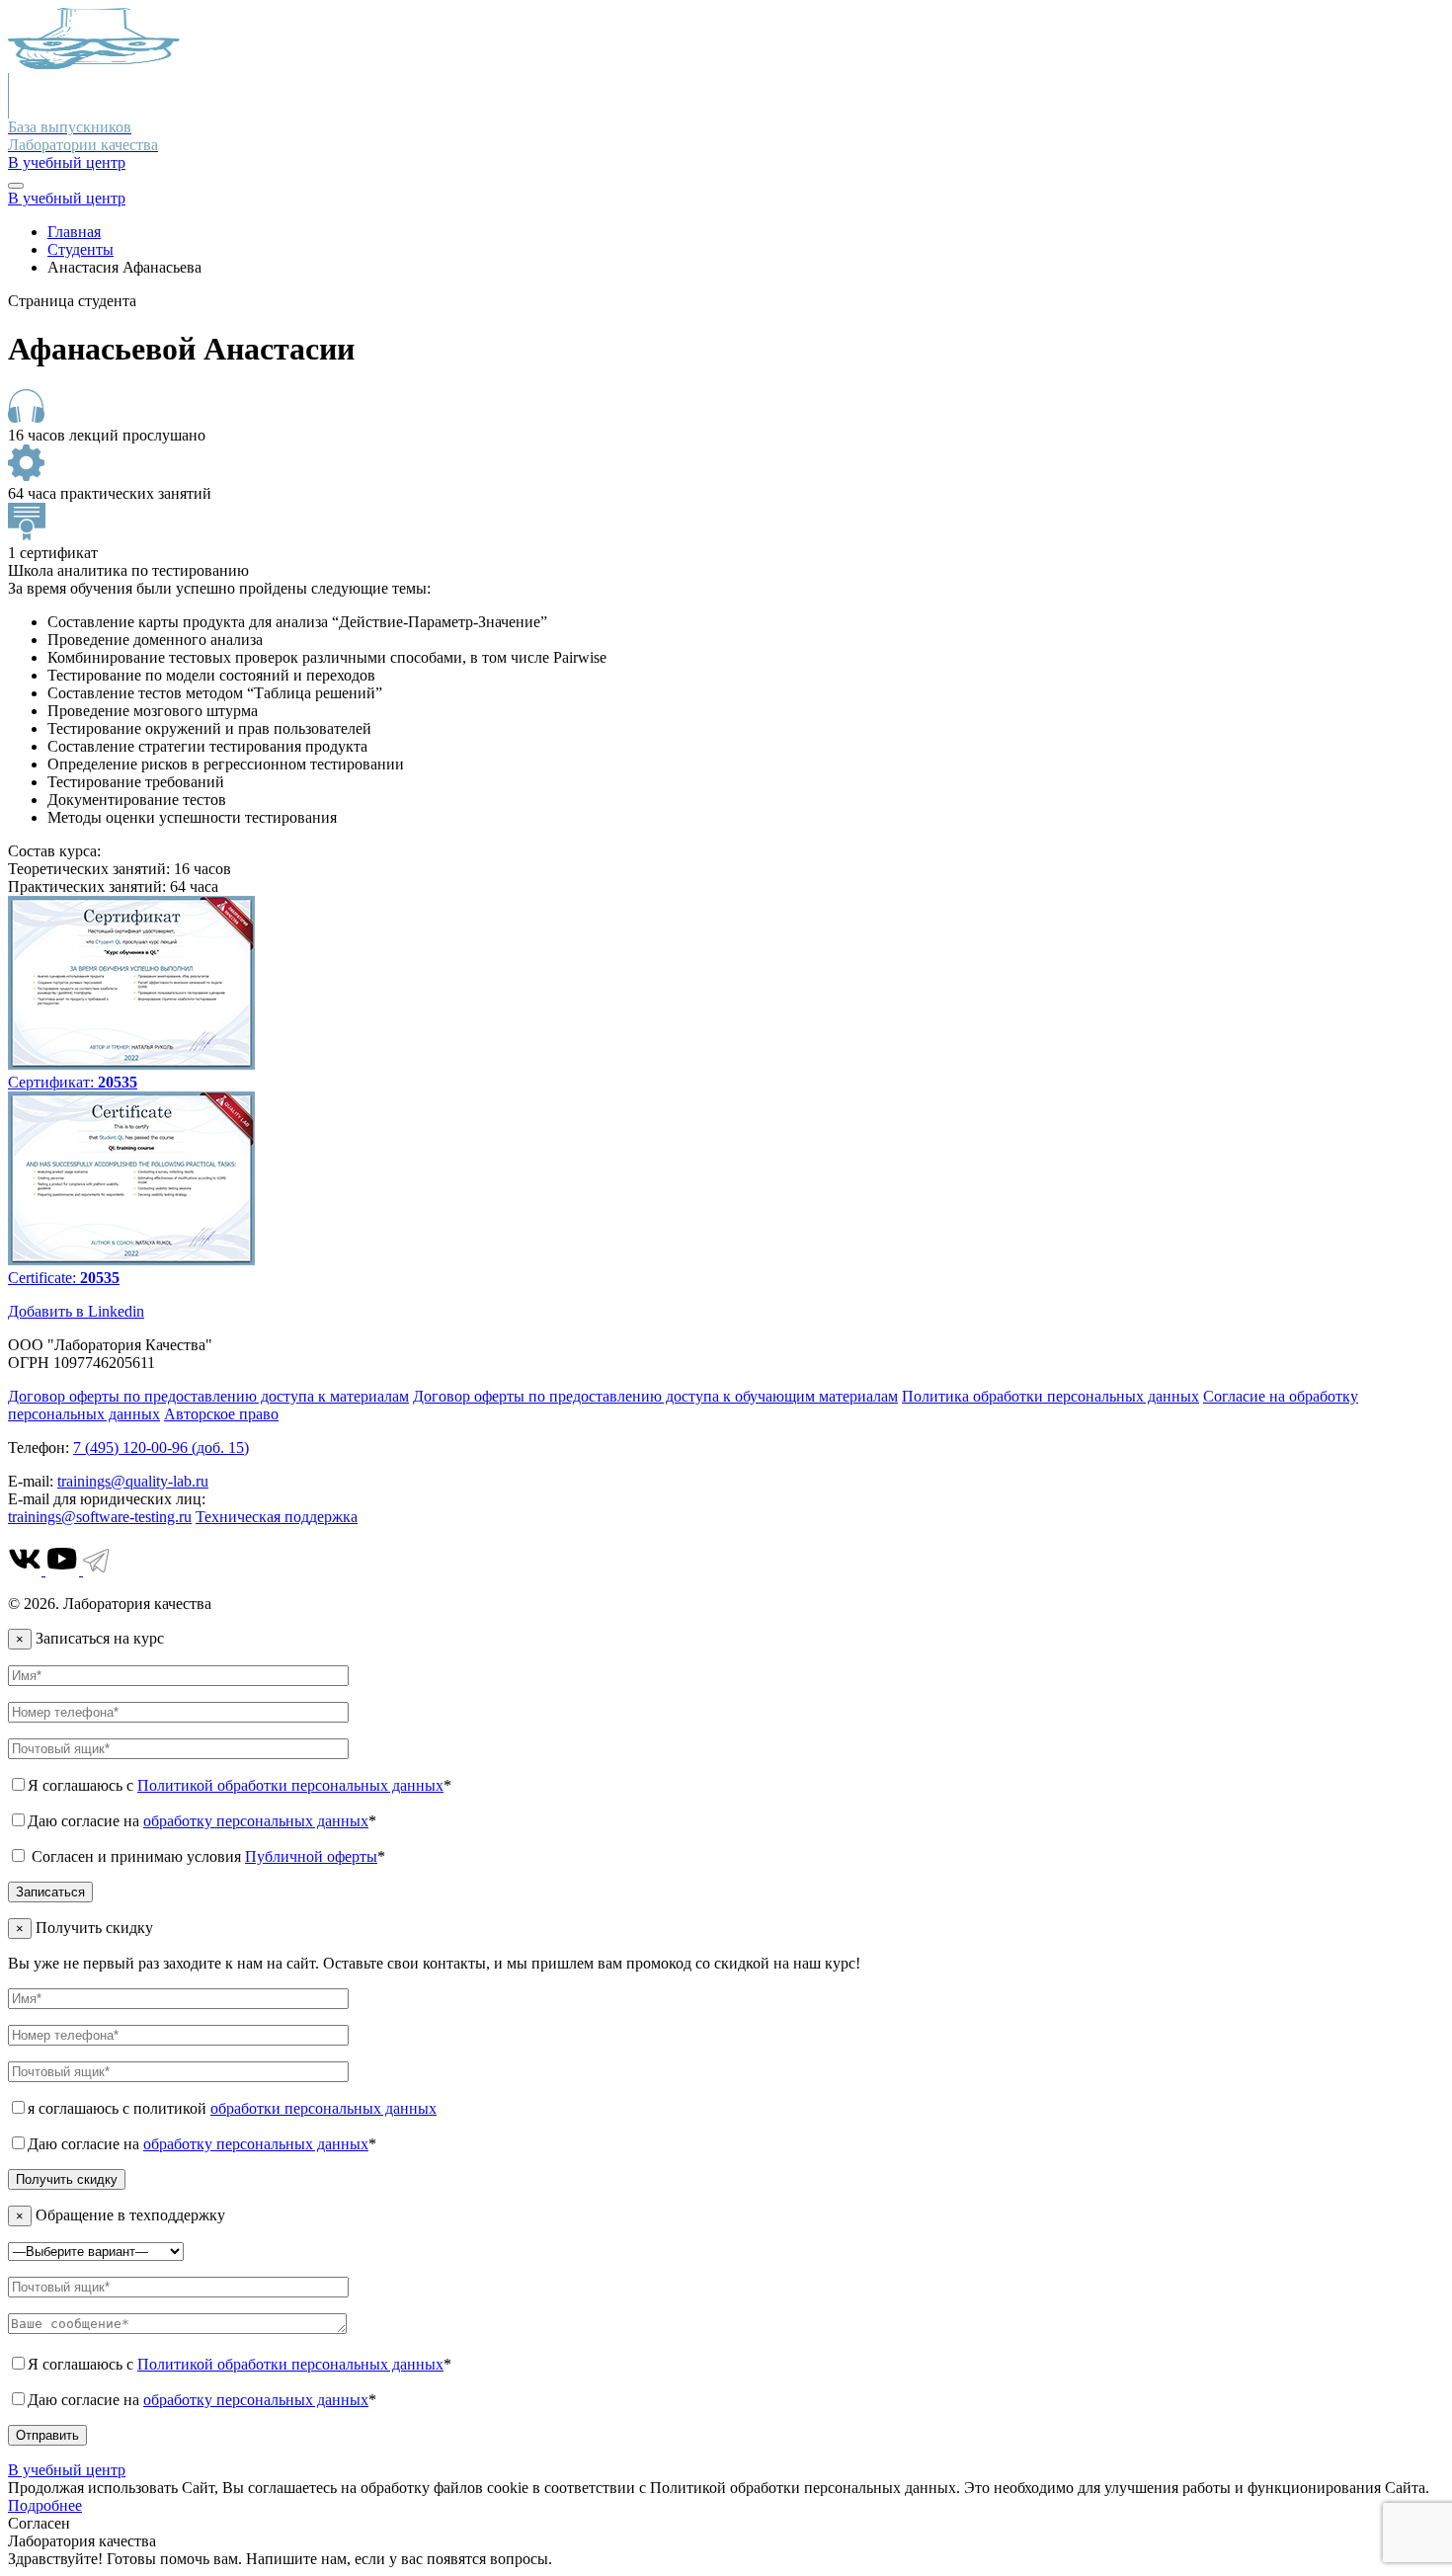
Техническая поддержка (277, 1517)
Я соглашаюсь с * (240, 1785)
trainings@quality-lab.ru (133, 1481)
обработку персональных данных (256, 1821)
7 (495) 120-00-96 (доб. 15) (161, 1448)
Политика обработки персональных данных (1050, 1396)
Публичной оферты (311, 1856)
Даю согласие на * (202, 1821)
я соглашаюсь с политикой (232, 2108)
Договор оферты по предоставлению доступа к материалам (208, 1396)
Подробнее (45, 2505)
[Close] (16, 186)
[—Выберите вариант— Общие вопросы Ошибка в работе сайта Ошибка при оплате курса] (96, 2251)
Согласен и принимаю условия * (206, 1856)
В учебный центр (67, 162)
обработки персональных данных (323, 2108)
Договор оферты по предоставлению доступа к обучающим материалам (655, 1396)
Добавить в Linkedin (76, 1311)
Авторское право (221, 1414)
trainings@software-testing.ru (100, 1517)
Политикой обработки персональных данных (290, 1785)
